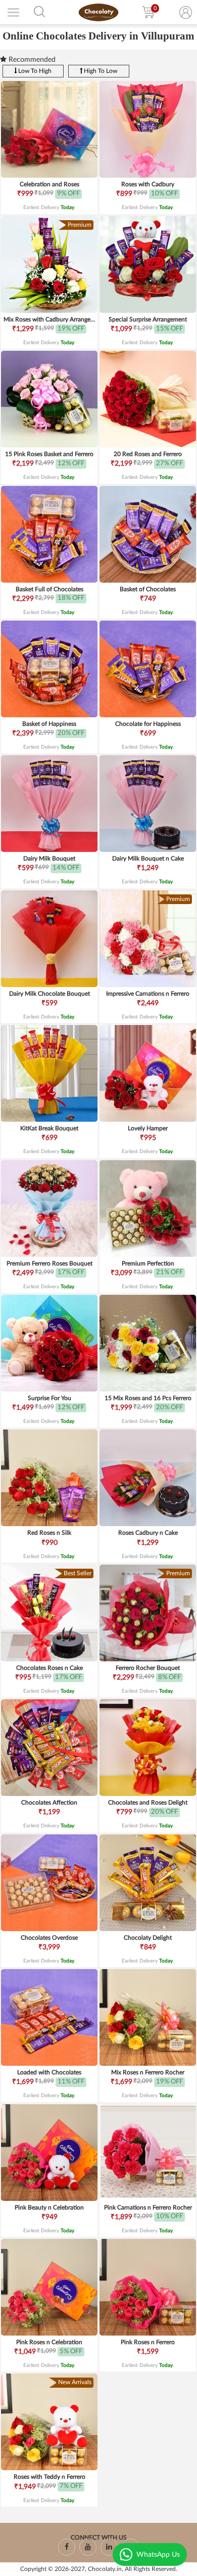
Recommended (31, 60)
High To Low (100, 71)
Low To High (34, 71)
